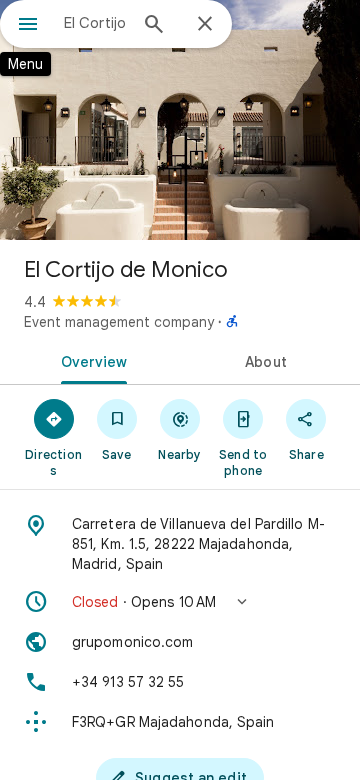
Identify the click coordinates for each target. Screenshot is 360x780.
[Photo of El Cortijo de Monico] (180, 120)
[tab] (90, 360)
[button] (180, 602)
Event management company (119, 322)
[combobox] (95, 23)
